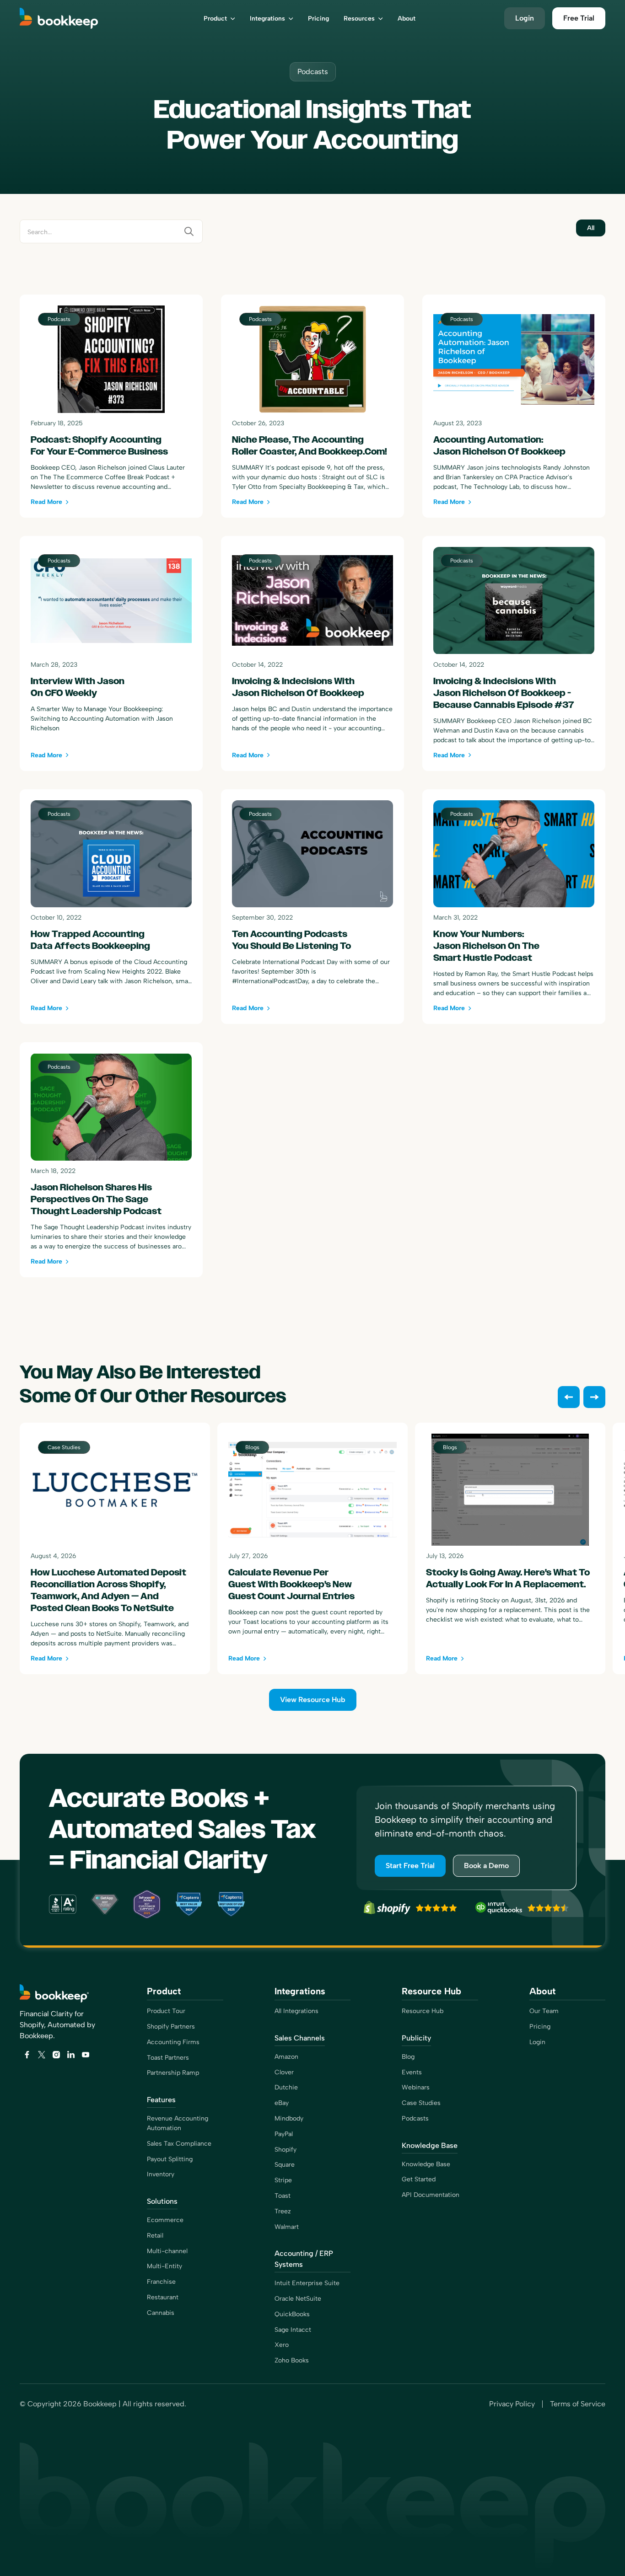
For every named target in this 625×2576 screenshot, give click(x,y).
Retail (155, 2236)
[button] (219, 18)
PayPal (284, 2134)
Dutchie (286, 2087)
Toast (283, 2196)
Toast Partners (168, 2058)
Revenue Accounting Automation (178, 2123)
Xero (282, 2345)
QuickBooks (292, 2314)
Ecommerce (165, 2220)
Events (412, 2072)
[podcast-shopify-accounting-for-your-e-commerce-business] (111, 406)
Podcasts (415, 2118)
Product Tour (166, 2011)
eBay (282, 2103)
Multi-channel (167, 2251)
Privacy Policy (512, 2404)
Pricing (540, 2027)
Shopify (286, 2150)
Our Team (544, 2011)
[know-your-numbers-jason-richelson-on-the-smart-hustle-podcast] (514, 907)
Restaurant (163, 2297)
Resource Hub (423, 2011)
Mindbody (289, 2118)
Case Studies (421, 2103)
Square (285, 2165)
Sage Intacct (293, 2330)
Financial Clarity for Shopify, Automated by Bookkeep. (57, 2025)
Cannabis (161, 2313)
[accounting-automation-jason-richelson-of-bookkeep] (514, 406)
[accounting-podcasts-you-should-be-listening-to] (312, 907)
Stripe (283, 2180)
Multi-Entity (164, 2266)
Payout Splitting (170, 2159)
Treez (283, 2211)
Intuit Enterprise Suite (307, 2283)
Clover (284, 2072)
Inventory (161, 2174)
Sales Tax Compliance (179, 2144)
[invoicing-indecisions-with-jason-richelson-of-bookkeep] (312, 653)
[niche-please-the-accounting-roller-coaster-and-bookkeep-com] (312, 406)
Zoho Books (292, 2360)
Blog (408, 2057)
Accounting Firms (173, 2042)
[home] (71, 18)
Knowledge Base (426, 2164)
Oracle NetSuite (298, 2299)
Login (537, 2042)
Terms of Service (578, 2404)
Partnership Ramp (173, 2073)
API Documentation (431, 2195)
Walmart (287, 2227)
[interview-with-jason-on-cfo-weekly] (111, 653)
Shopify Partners (171, 2027)
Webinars (416, 2087)
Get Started (419, 2179)
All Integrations (296, 2011)
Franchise (161, 2282)
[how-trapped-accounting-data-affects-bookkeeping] (111, 907)
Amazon (286, 2057)
